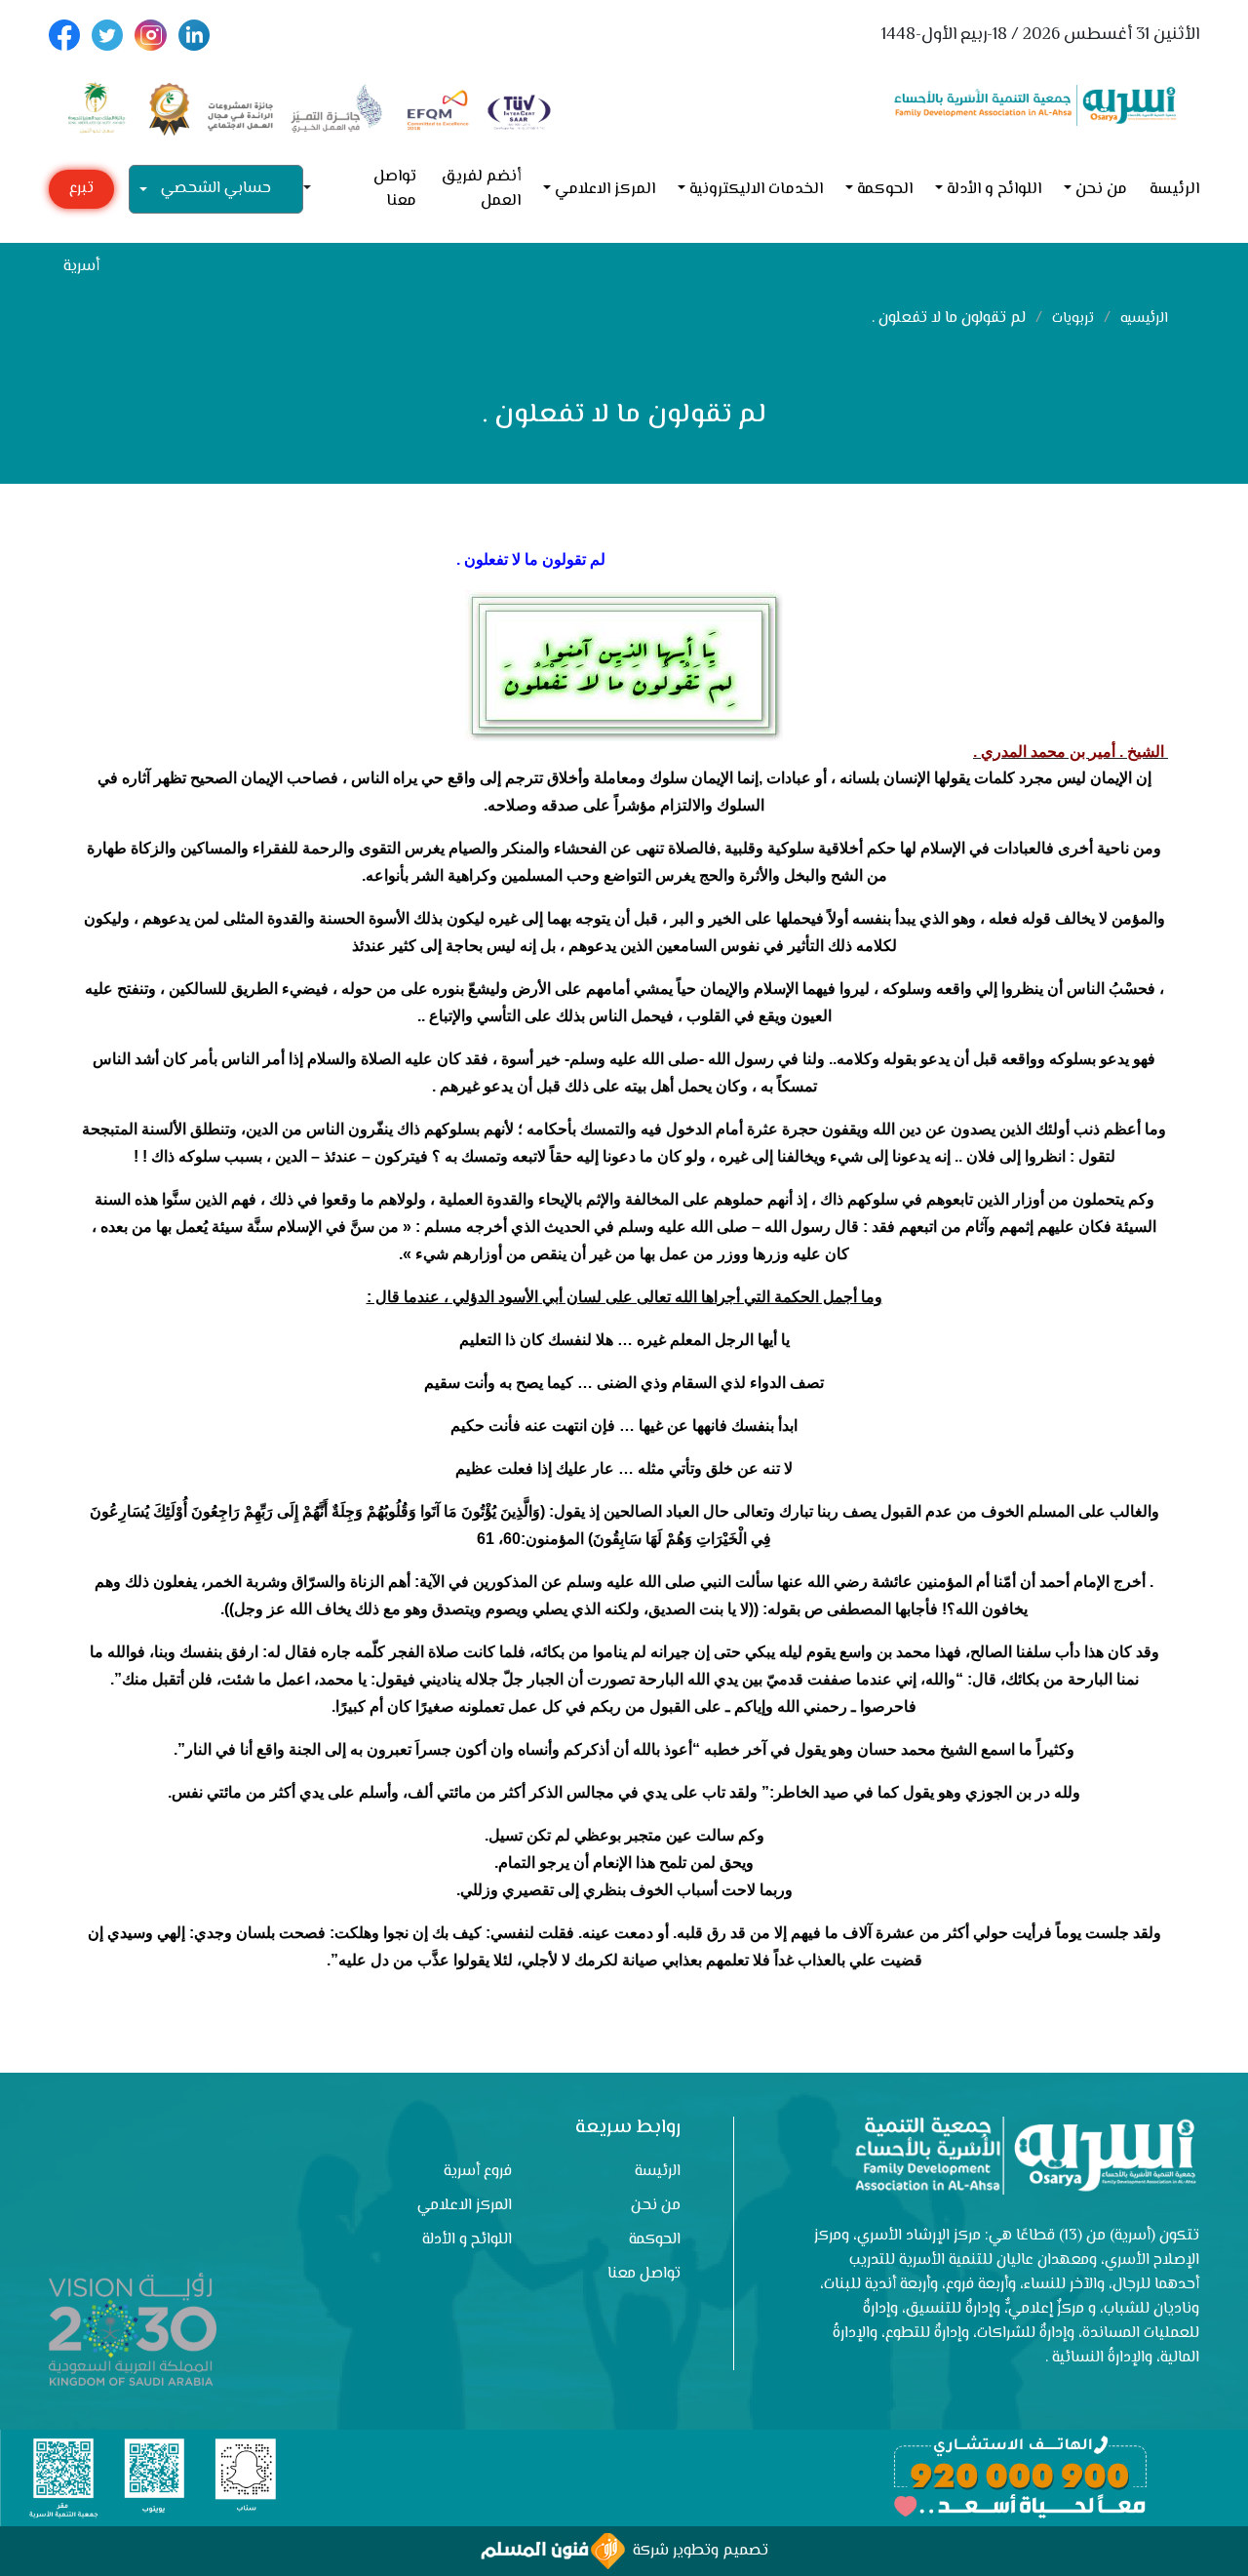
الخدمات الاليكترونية (756, 190)
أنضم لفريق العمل (481, 189)
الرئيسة (1174, 190)
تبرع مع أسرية (81, 193)
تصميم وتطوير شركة (697, 2551)
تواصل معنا (395, 189)
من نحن (1101, 190)
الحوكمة (885, 190)
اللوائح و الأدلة (994, 190)
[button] (315, 190)
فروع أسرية (478, 2172)
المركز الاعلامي (605, 190)
